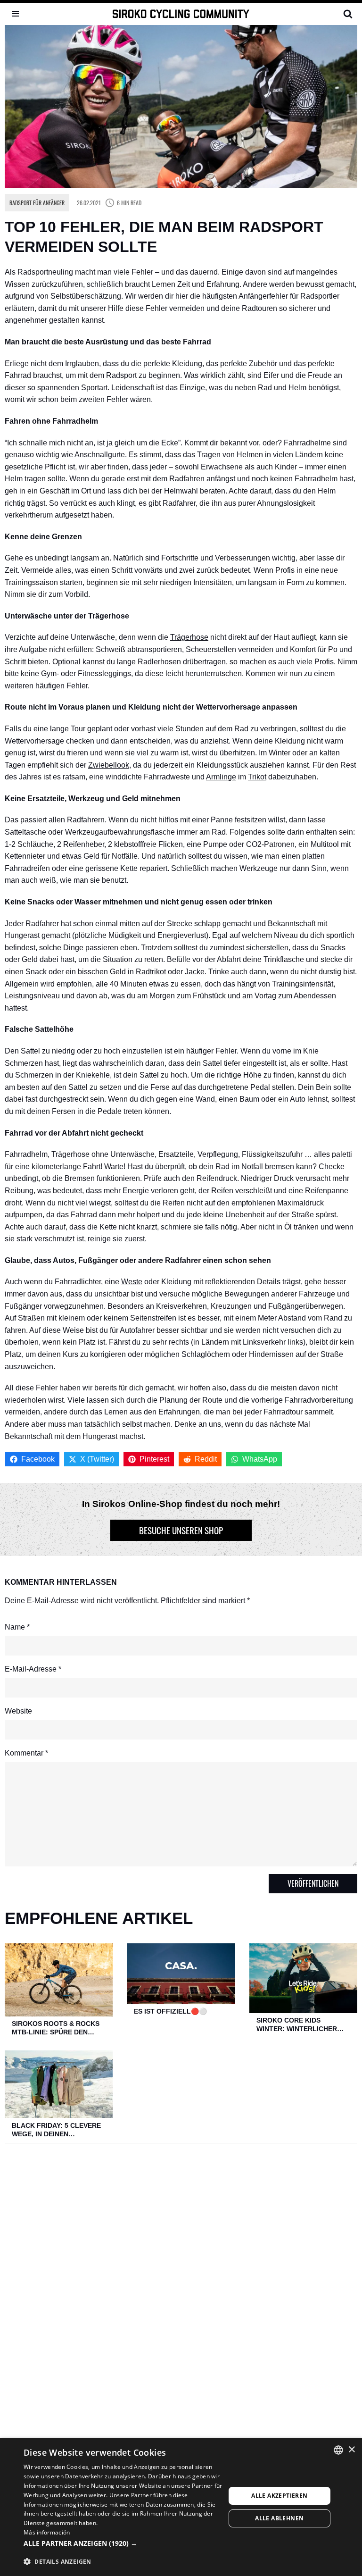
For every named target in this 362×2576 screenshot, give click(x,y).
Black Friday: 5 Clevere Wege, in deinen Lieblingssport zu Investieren (56, 2130)
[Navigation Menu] (15, 14)
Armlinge (221, 777)
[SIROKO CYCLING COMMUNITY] (181, 14)
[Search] (348, 14)
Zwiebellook (109, 765)
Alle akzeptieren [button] (279, 2496)
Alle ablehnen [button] (279, 2518)
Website (18, 1711)
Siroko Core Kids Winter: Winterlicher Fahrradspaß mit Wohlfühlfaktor (297, 2025)
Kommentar (26, 1753)
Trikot (257, 777)
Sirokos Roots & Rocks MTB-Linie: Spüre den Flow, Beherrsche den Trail (56, 2028)
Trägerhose (189, 637)
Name (17, 1627)
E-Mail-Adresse (33, 1669)
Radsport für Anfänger (37, 203)
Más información (47, 2532)
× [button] (351, 2450)
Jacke (195, 972)
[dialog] (181, 2507)
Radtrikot (151, 972)
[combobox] (338, 2450)
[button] (124, 2543)
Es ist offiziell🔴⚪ (170, 2011)
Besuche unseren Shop (181, 1530)
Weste (132, 1282)
